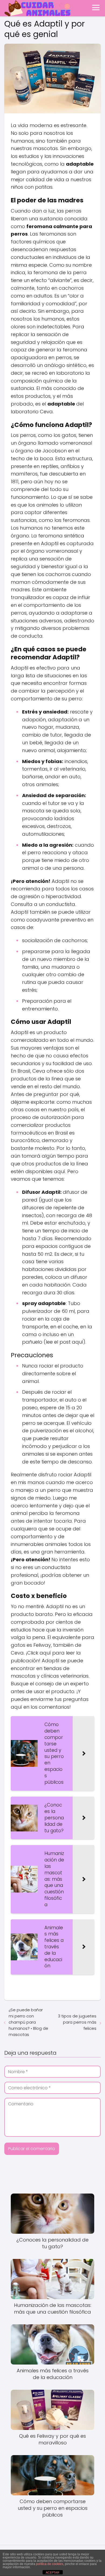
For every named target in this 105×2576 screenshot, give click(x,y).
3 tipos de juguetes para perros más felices (77, 2022)
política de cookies (50, 2564)
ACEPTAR (52, 2573)
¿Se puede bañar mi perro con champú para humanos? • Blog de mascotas (28, 2022)
